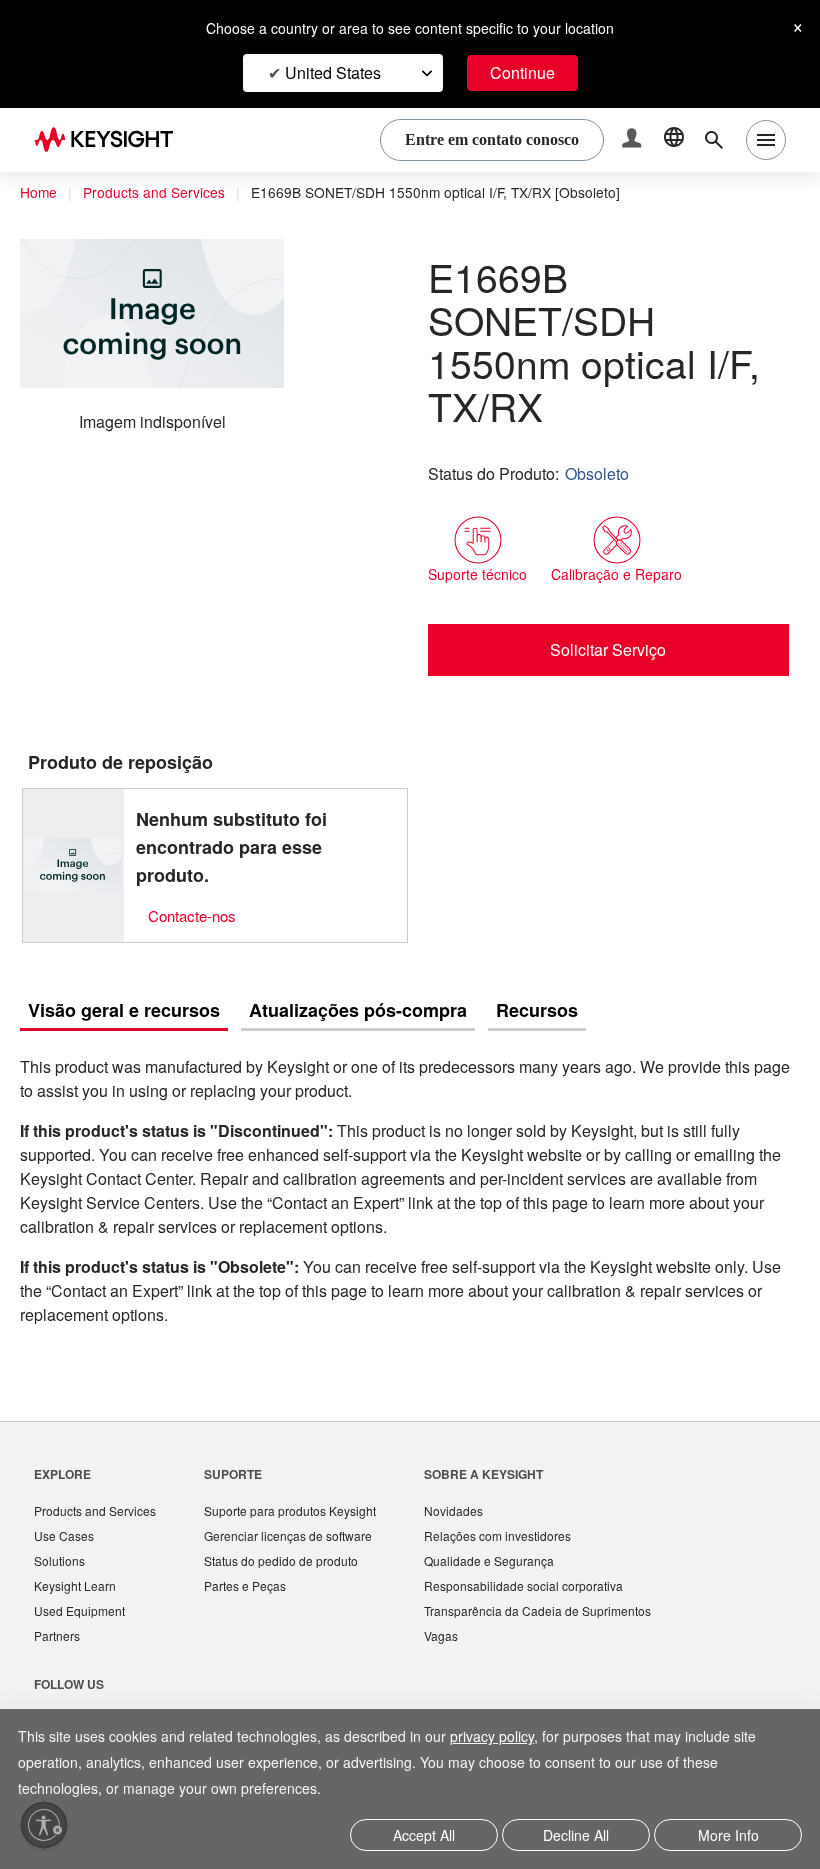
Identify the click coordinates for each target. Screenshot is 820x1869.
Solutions (61, 1521)
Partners (58, 1599)
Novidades (479, 1469)
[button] (634, 140)
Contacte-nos (197, 872)
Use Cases (65, 1495)
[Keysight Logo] (111, 140)
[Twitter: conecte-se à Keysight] (141, 1687)
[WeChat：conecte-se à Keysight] (233, 1687)
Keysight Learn (77, 1547)
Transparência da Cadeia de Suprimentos (567, 1573)
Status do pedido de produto (297, 1521)
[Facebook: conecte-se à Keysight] (49, 1687)
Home (39, 193)
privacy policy (519, 1738)
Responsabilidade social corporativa (554, 1547)
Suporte (242, 1431)
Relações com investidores (526, 1495)
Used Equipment (82, 1573)
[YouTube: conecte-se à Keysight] (187, 1687)
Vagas (465, 1599)
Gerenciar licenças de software (302, 1495)
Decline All (576, 1836)
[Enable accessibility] (44, 1825)
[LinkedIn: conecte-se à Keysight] (95, 1687)
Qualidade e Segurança (514, 1521)
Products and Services (160, 193)
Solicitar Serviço (608, 606)
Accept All (424, 1836)
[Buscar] (714, 140)
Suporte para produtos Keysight (306, 1469)
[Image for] (73, 822)
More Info (728, 1836)
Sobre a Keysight (506, 1431)
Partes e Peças (256, 1547)
